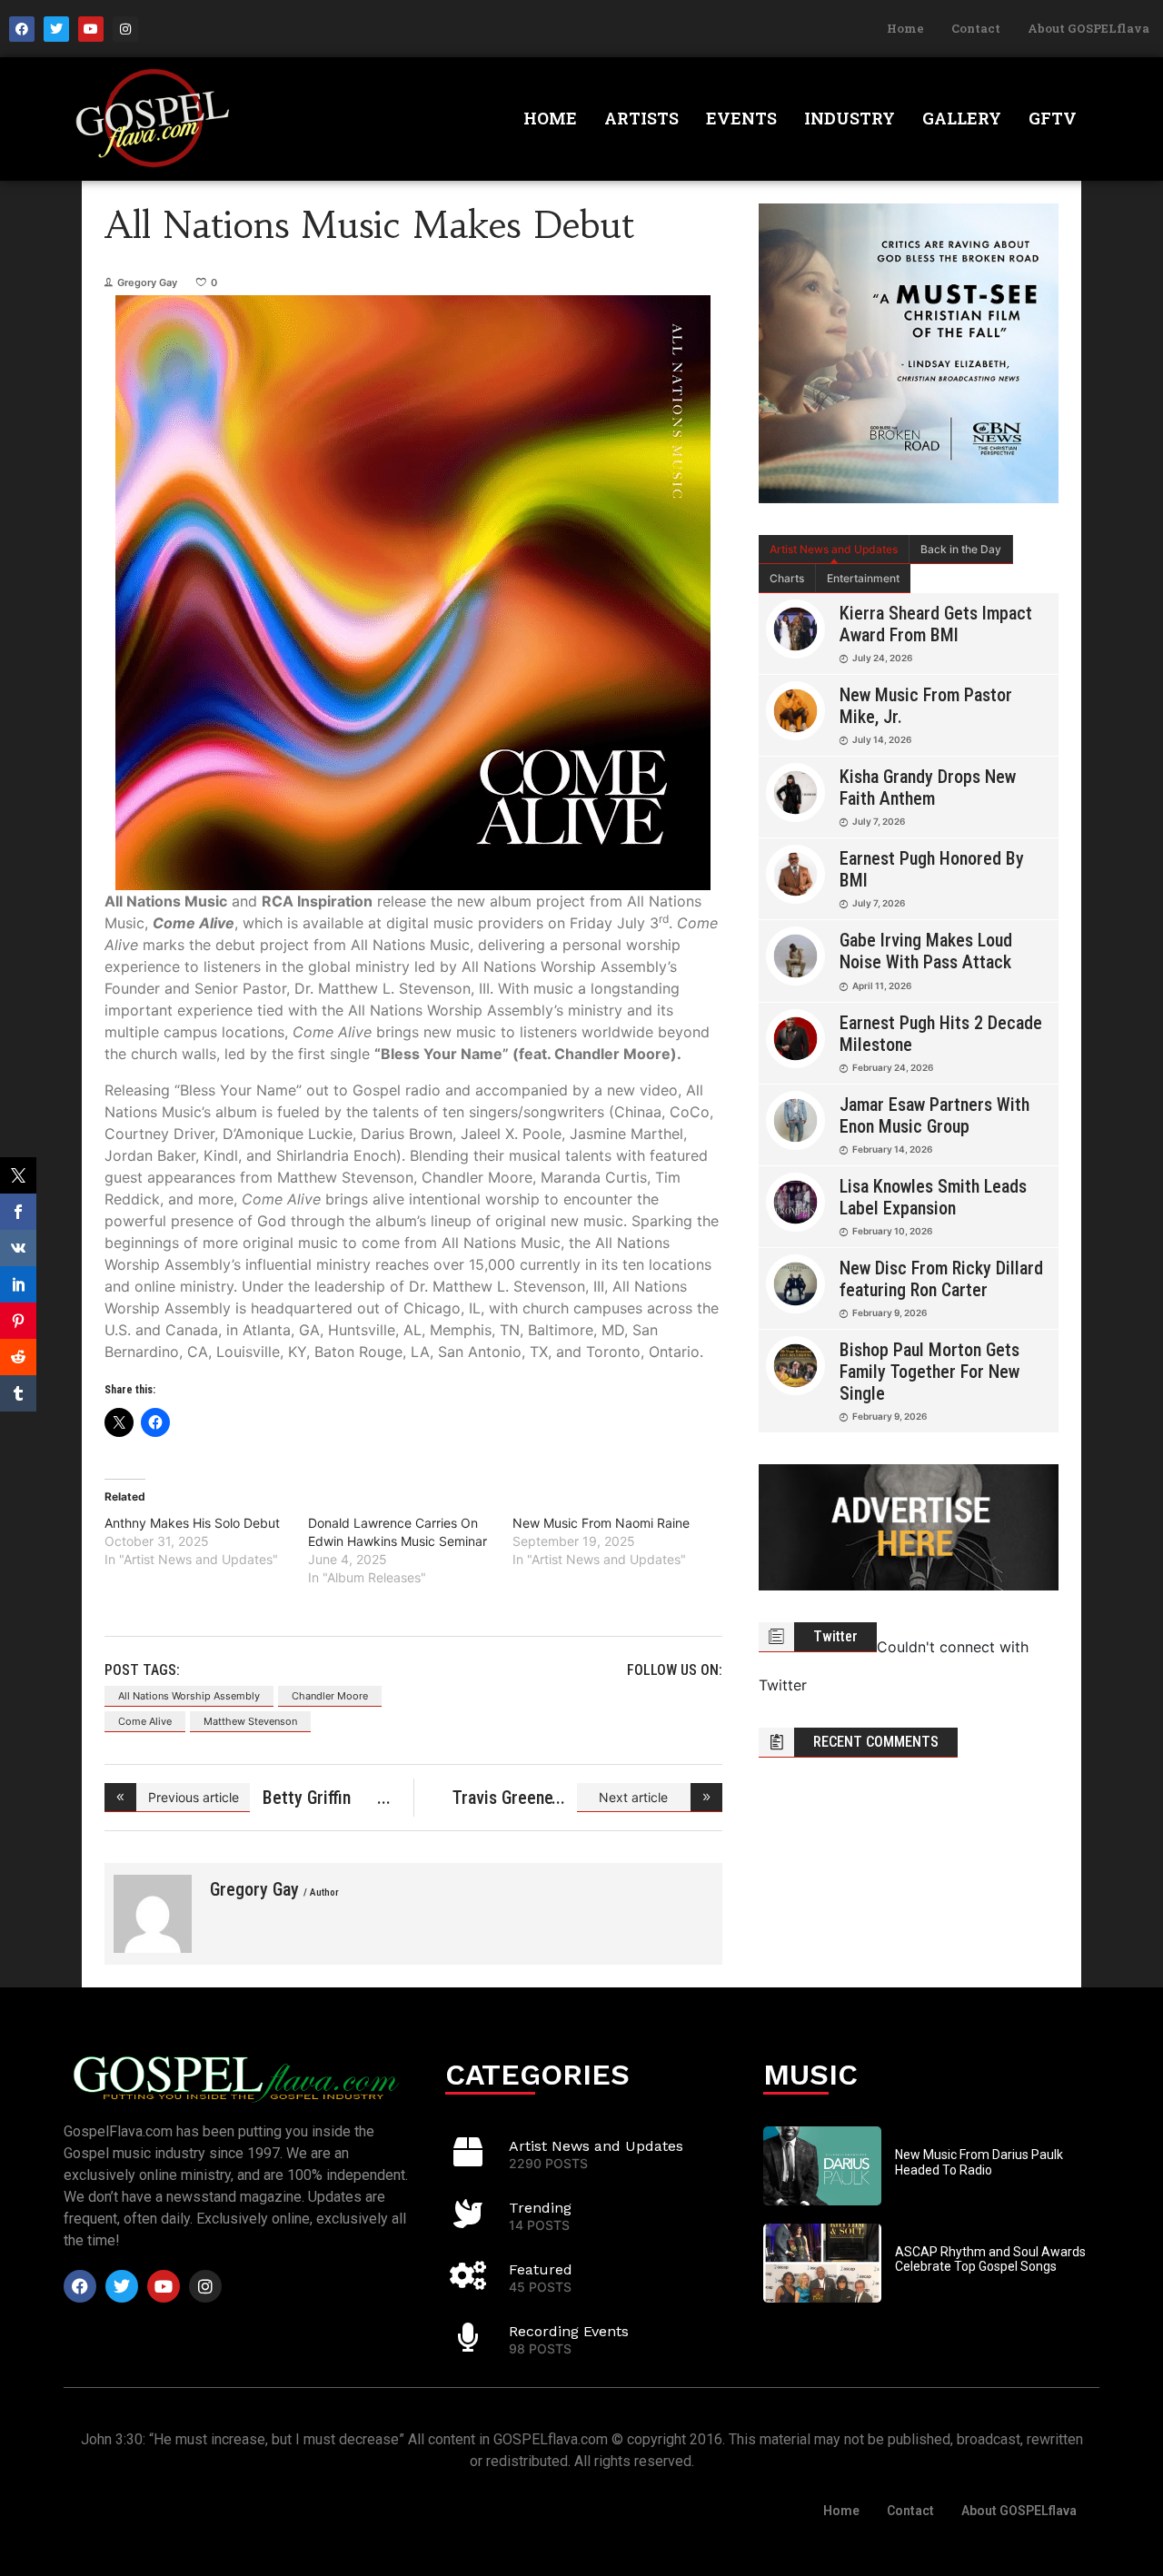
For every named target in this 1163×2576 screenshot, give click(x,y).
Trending (540, 2208)
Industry (850, 118)
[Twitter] (56, 29)
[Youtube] (91, 29)
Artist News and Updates (834, 549)
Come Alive (145, 1721)
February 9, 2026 (890, 1313)
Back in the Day (961, 549)
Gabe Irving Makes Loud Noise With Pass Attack (926, 951)
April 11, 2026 (882, 986)
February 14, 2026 (892, 1149)
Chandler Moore (330, 1696)
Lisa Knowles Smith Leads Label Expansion (933, 1197)
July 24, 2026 (882, 658)
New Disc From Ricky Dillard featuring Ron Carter (941, 1279)
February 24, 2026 (893, 1067)
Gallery (962, 118)
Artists (641, 118)
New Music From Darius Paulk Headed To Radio (979, 2162)
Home (905, 28)
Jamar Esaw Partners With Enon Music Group (934, 1115)
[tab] (834, 550)
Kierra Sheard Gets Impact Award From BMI (936, 624)
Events (741, 118)
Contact (976, 28)
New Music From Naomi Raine (601, 1523)
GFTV (1053, 118)
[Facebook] (22, 29)
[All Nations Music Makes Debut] (153, 1914)
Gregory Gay (147, 282)
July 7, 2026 (879, 821)
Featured (541, 2269)
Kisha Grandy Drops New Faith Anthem (928, 788)
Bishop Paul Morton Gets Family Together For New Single (929, 1372)
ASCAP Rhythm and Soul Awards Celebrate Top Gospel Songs (990, 2259)
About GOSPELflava (1088, 28)
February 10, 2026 (892, 1231)
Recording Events (569, 2331)
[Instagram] (125, 29)
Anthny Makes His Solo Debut (192, 1523)
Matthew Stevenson (250, 1721)
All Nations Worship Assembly (189, 1696)
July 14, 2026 (882, 739)
